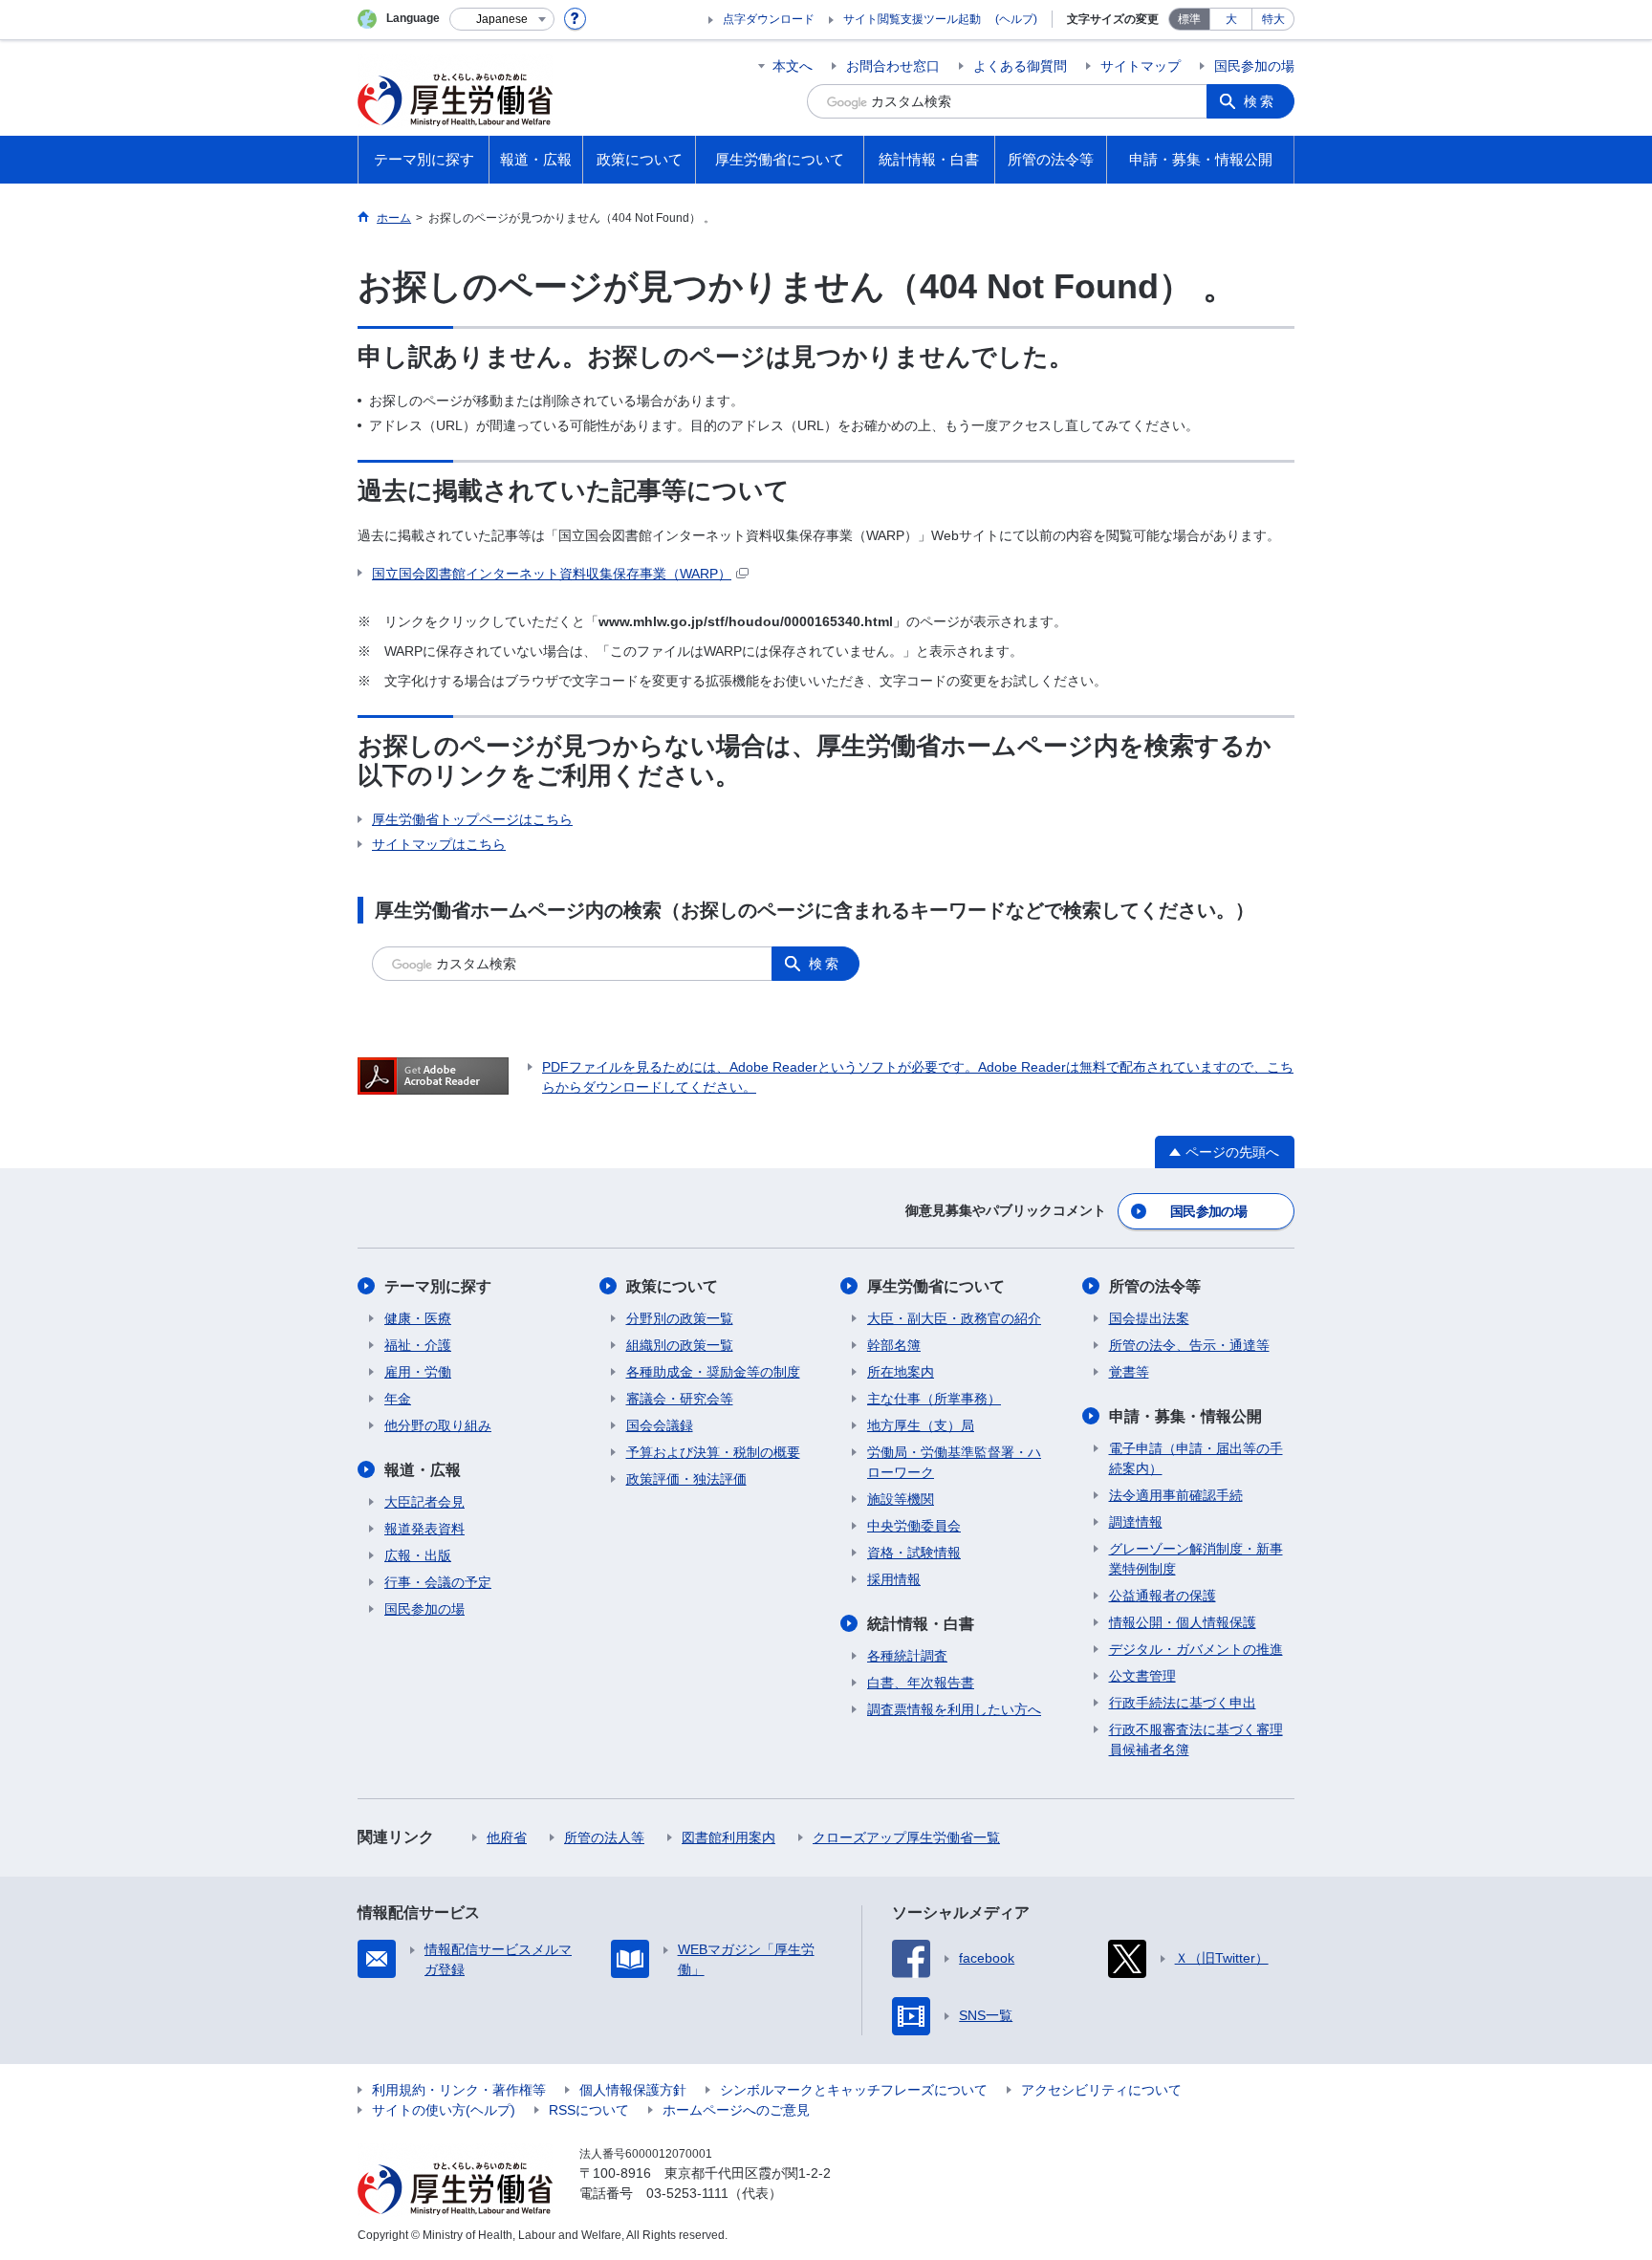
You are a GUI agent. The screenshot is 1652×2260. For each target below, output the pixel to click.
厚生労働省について (936, 1286)
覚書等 (1129, 1372)
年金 (398, 1399)
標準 (1189, 19)
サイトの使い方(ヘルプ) (444, 2110)
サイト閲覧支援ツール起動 (912, 19)
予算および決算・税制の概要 (713, 1452)
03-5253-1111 (687, 2193)
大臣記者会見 (424, 1502)
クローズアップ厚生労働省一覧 (906, 1837)
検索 (1260, 101)
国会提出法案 (1149, 1318)
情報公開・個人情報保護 (1183, 1622)
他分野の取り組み (438, 1425)
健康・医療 (418, 1318)
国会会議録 (660, 1425)
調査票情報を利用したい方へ (954, 1709)
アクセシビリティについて (1101, 2090)
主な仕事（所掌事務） (934, 1399)
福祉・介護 (418, 1345)
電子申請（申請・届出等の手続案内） (1196, 1458)
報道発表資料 (424, 1529)
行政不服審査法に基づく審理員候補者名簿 (1196, 1739)
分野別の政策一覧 (680, 1318)
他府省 (507, 1837)
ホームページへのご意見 (736, 2110)
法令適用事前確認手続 (1176, 1495)
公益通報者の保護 (1163, 1596)
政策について (672, 1286)
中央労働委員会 (914, 1526)
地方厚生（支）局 (921, 1425)
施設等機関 (901, 1499)
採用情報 (894, 1579)
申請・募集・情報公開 (1185, 1416)
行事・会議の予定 (438, 1582)
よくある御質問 (1020, 66)
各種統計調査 (907, 1656)
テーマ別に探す (438, 1286)
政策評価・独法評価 (686, 1479)
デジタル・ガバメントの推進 (1196, 1649)
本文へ (793, 66)
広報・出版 (418, 1555)
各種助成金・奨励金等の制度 (713, 1372)
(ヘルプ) (1016, 19)
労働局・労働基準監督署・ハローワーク (954, 1462)
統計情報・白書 (921, 1624)
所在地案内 (901, 1372)
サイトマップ (1141, 66)
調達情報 (1136, 1522)
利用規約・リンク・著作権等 (459, 2090)
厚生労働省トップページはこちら (472, 819)
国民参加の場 (1254, 66)
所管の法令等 (1155, 1286)
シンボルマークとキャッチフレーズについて (854, 2090)
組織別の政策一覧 (680, 1345)
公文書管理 (1142, 1676)
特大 (1273, 19)
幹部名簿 (894, 1345)
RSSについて (589, 2110)
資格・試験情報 (914, 1553)
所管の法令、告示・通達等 (1189, 1345)
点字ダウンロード (769, 19)
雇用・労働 (418, 1372)
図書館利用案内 (728, 1837)
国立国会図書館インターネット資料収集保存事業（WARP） (552, 574)
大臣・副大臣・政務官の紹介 (954, 1318)
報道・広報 (423, 1470)
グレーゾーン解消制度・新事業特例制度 (1196, 1559)
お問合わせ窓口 (893, 66)
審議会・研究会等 (680, 1399)
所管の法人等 (604, 1837)
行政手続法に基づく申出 (1183, 1703)
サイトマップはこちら (439, 844)
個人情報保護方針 (633, 2090)
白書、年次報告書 (921, 1683)
